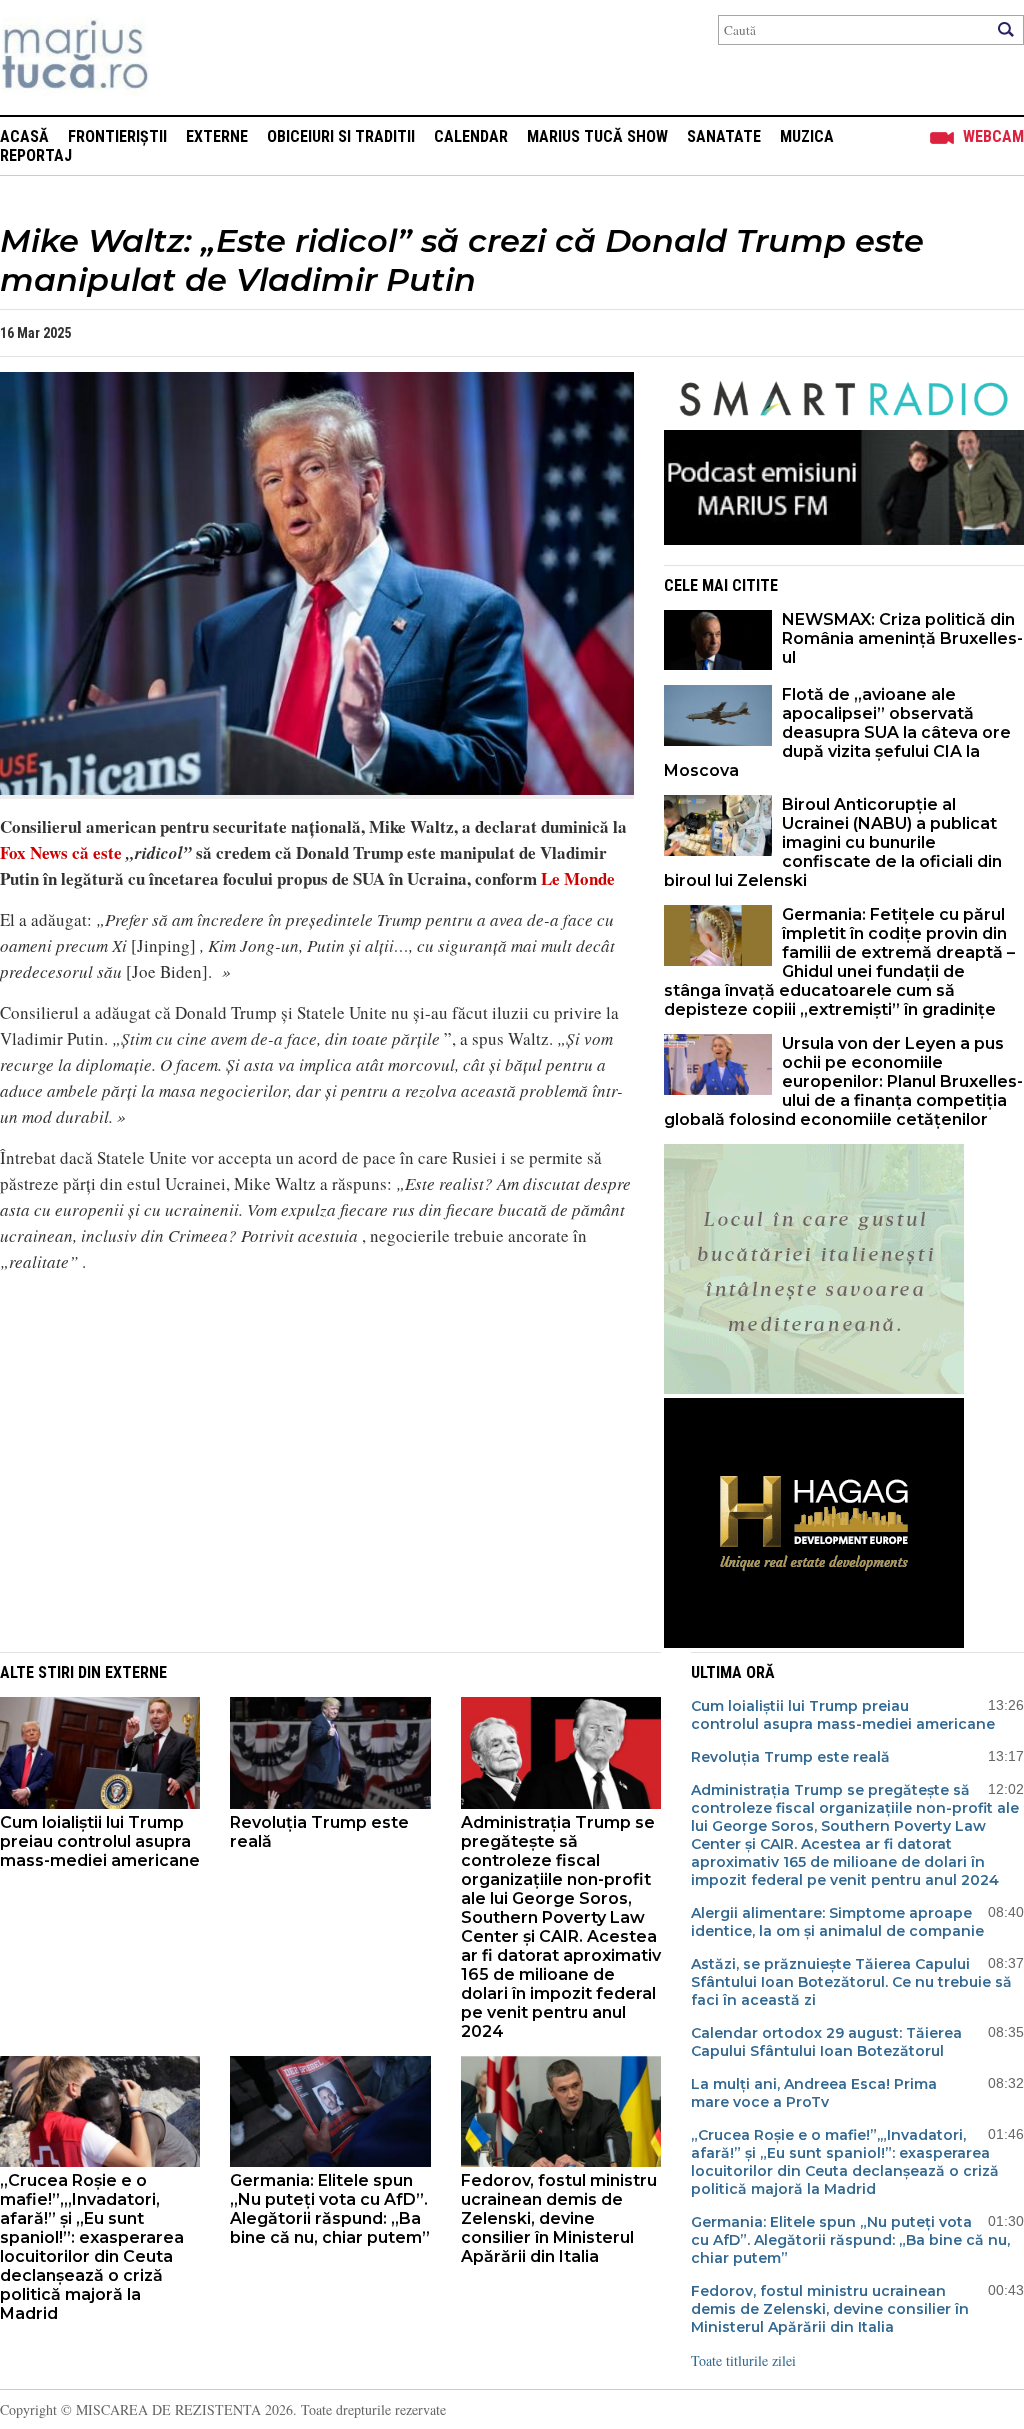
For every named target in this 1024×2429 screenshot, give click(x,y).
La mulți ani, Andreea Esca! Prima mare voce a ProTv (814, 2093)
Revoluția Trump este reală (319, 1832)
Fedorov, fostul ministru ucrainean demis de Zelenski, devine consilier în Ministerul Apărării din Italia (559, 2218)
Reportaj (36, 155)
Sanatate (724, 136)
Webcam (993, 136)
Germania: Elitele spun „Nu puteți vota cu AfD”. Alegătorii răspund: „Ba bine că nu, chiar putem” (330, 2209)
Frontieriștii (117, 136)
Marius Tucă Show (597, 136)
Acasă (24, 136)
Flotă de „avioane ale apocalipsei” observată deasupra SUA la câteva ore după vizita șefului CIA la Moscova (837, 732)
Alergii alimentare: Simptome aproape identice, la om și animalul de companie (837, 1922)
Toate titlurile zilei (743, 2360)
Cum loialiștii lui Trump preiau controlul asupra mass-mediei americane (100, 1841)
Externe (217, 136)
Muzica (807, 136)
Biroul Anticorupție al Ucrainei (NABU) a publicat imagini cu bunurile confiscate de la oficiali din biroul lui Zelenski (833, 842)
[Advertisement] (302, 1430)
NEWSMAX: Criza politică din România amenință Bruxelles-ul (902, 638)
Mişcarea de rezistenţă (182, 57)
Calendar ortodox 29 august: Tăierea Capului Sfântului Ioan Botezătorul (826, 2042)
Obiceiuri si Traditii (341, 136)
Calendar (471, 136)
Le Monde (578, 878)
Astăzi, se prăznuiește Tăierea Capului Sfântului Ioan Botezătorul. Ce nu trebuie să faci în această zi (851, 1982)
